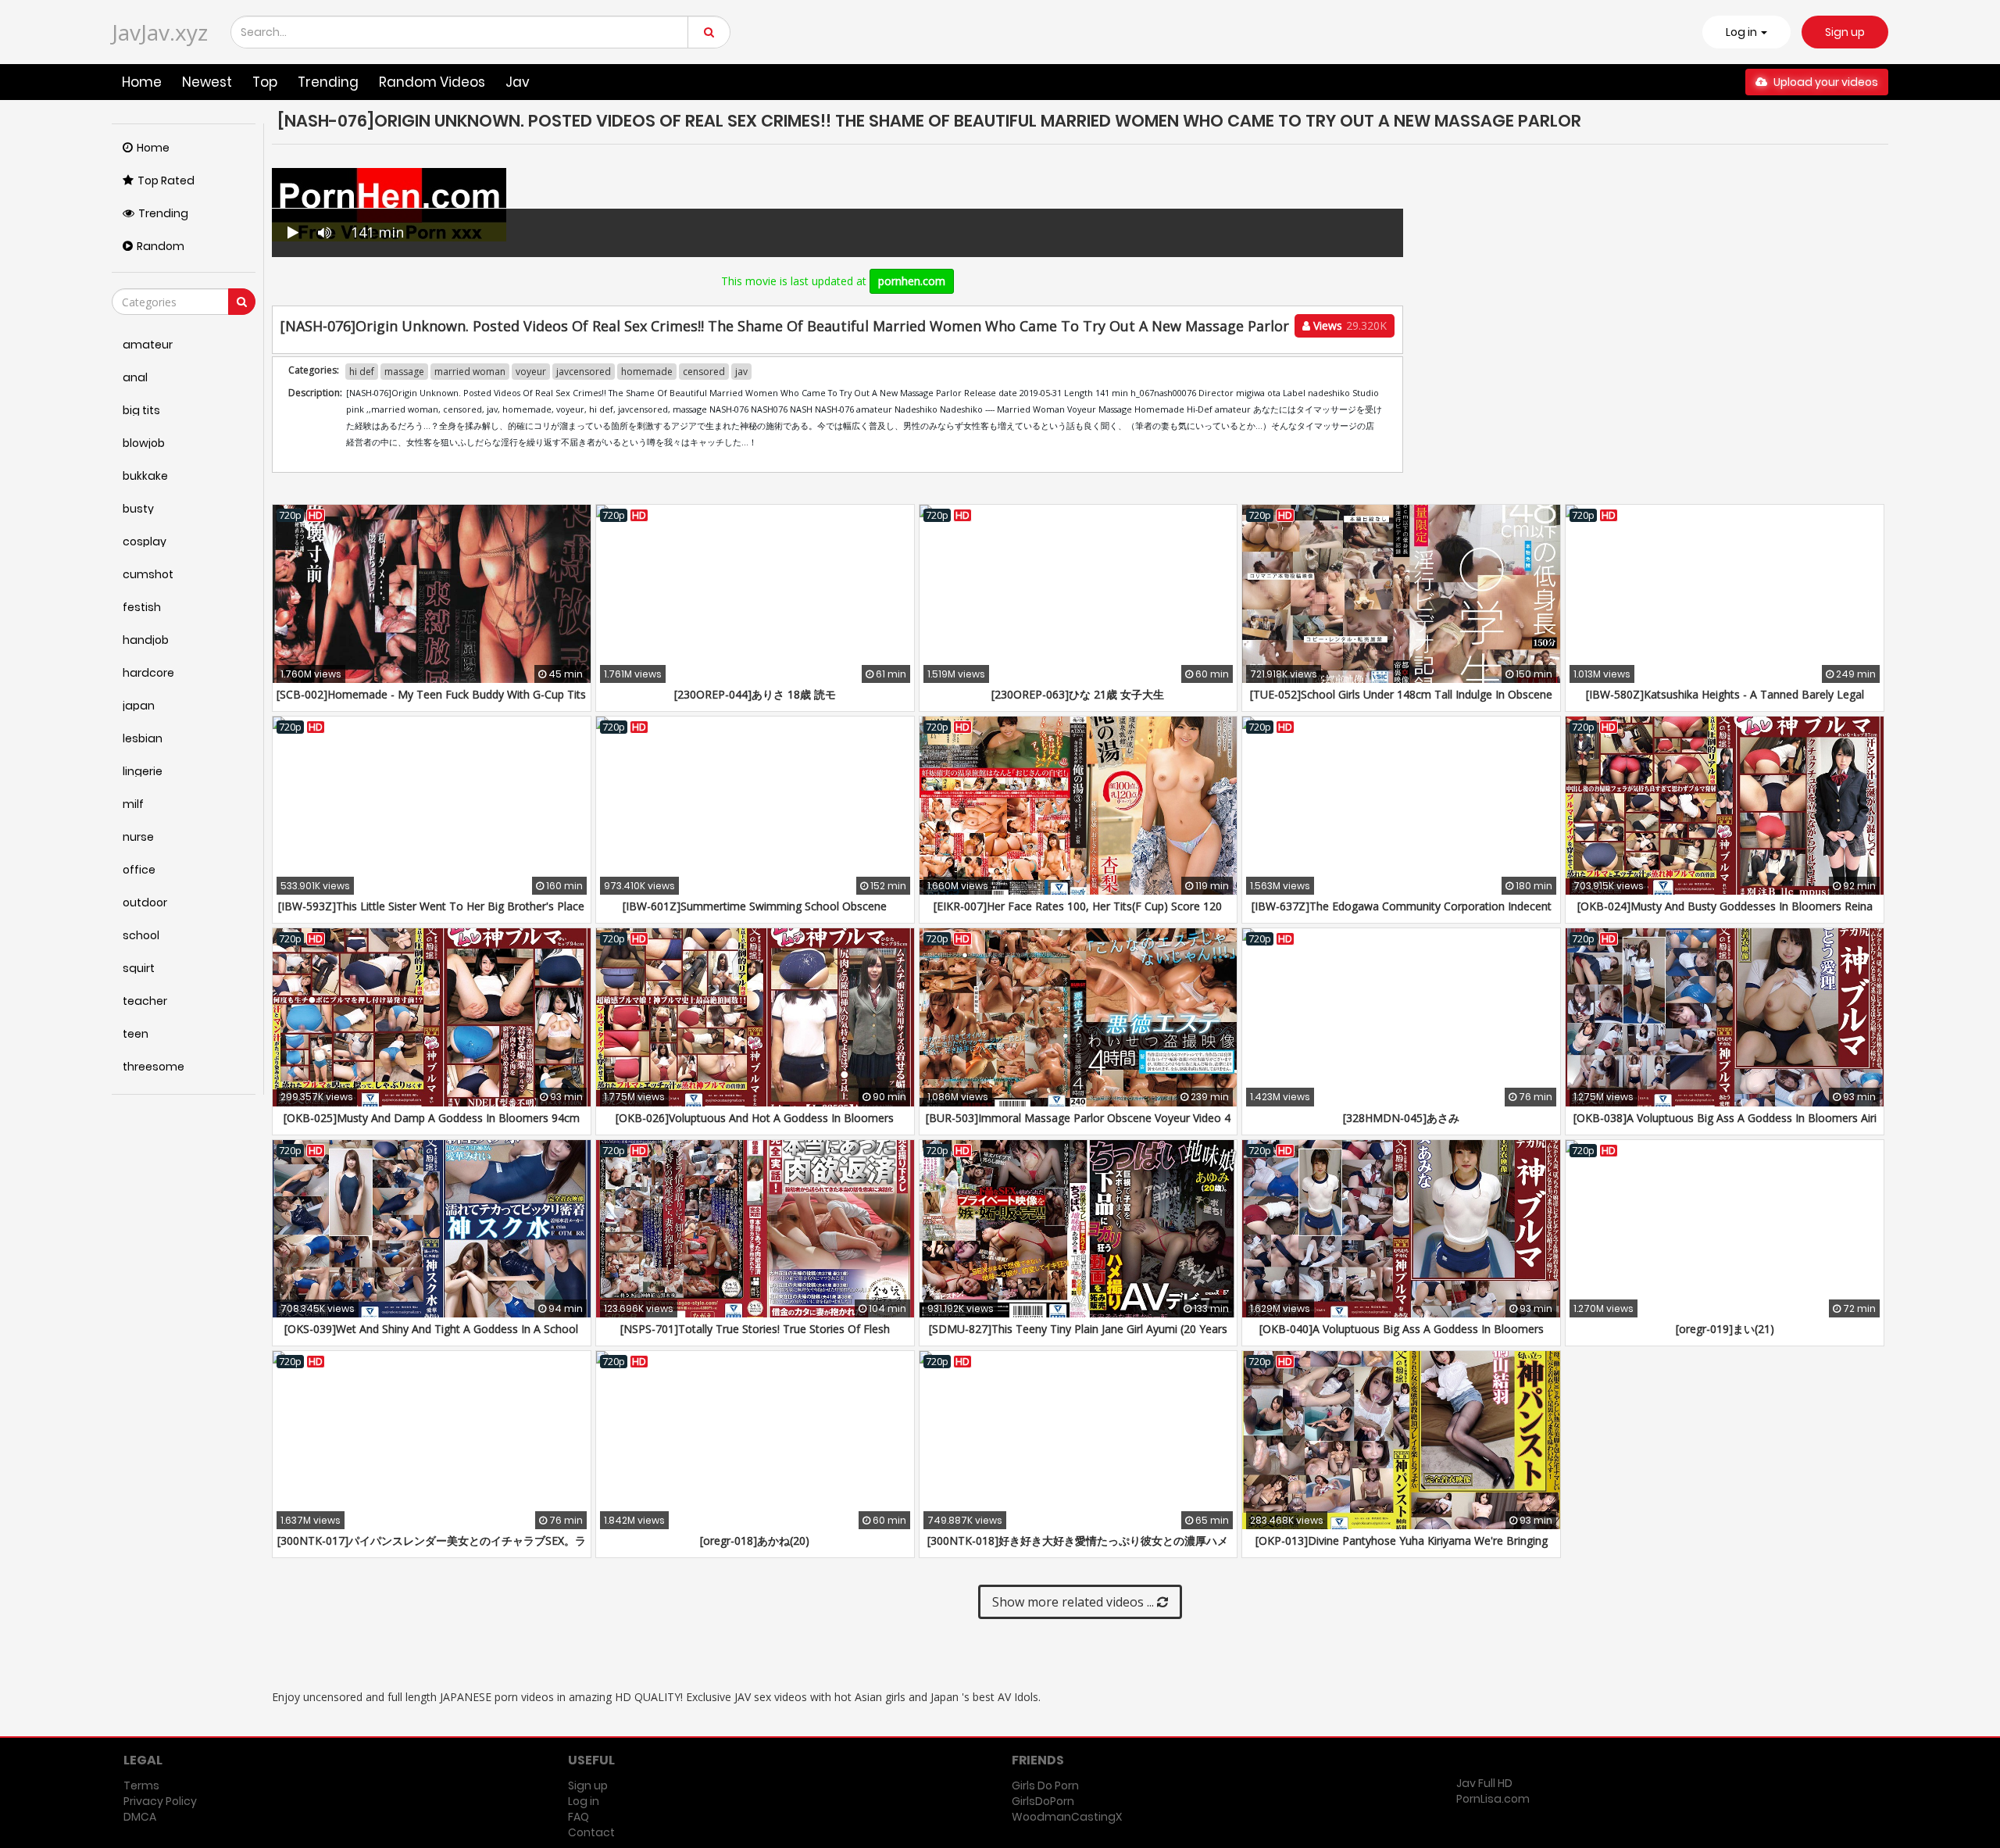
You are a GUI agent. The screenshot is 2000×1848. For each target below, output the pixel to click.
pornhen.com (912, 281)
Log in (584, 1801)
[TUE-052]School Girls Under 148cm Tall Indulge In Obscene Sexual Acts (1401, 702)
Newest (207, 82)
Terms (141, 1785)
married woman (470, 372)
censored (704, 372)
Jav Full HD (1484, 1783)
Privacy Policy (160, 1801)
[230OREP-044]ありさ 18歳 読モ (755, 694)
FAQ (579, 1817)
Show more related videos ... (1075, 1602)
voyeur (531, 372)
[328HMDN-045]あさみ (1401, 1118)
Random (161, 246)
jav (741, 372)
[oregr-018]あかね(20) (755, 1541)
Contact (591, 1832)
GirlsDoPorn (1043, 1801)
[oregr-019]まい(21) (1725, 1329)
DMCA (140, 1817)
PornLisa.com (1493, 1799)
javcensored (584, 372)
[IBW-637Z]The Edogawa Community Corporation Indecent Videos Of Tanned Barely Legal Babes (1402, 914)
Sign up (1845, 32)
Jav (518, 82)
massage (404, 372)
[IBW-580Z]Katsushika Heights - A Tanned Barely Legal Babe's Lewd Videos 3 (1725, 702)
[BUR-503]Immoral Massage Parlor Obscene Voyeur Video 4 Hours (1078, 1126)
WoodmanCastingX (1067, 1817)
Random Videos (432, 82)
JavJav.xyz (160, 32)
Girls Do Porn (1045, 1785)
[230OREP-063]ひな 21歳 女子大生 (1078, 694)
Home (142, 82)
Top (265, 82)
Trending (328, 82)
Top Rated (166, 181)
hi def (362, 372)
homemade (647, 372)
